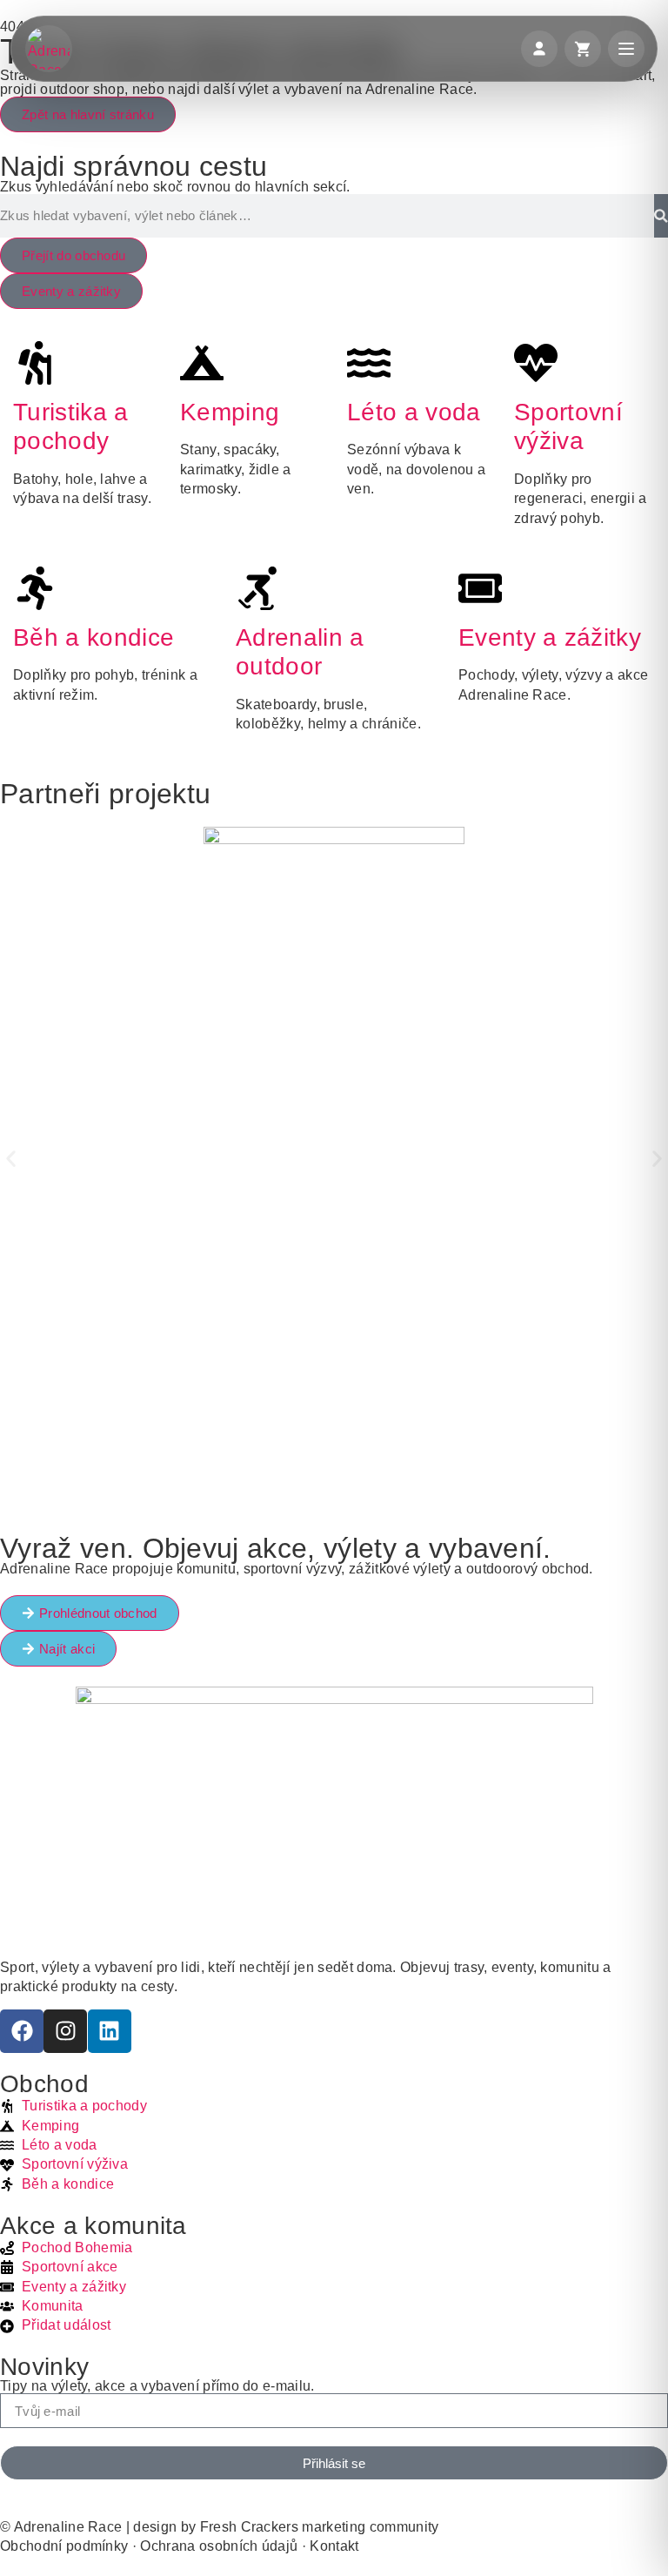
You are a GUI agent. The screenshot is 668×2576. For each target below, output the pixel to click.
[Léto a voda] (369, 363)
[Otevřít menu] (626, 49)
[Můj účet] (539, 49)
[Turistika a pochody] (35, 363)
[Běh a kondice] (35, 588)
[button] (11, 1159)
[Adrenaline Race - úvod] (49, 49)
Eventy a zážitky (550, 637)
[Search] (661, 216)
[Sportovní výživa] (536, 363)
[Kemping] (202, 363)
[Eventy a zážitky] (480, 588)
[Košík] (583, 49)
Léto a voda (414, 412)
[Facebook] (22, 2031)
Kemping (230, 412)
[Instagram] (65, 2031)
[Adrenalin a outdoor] (257, 588)
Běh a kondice (94, 637)
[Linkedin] (110, 2031)
